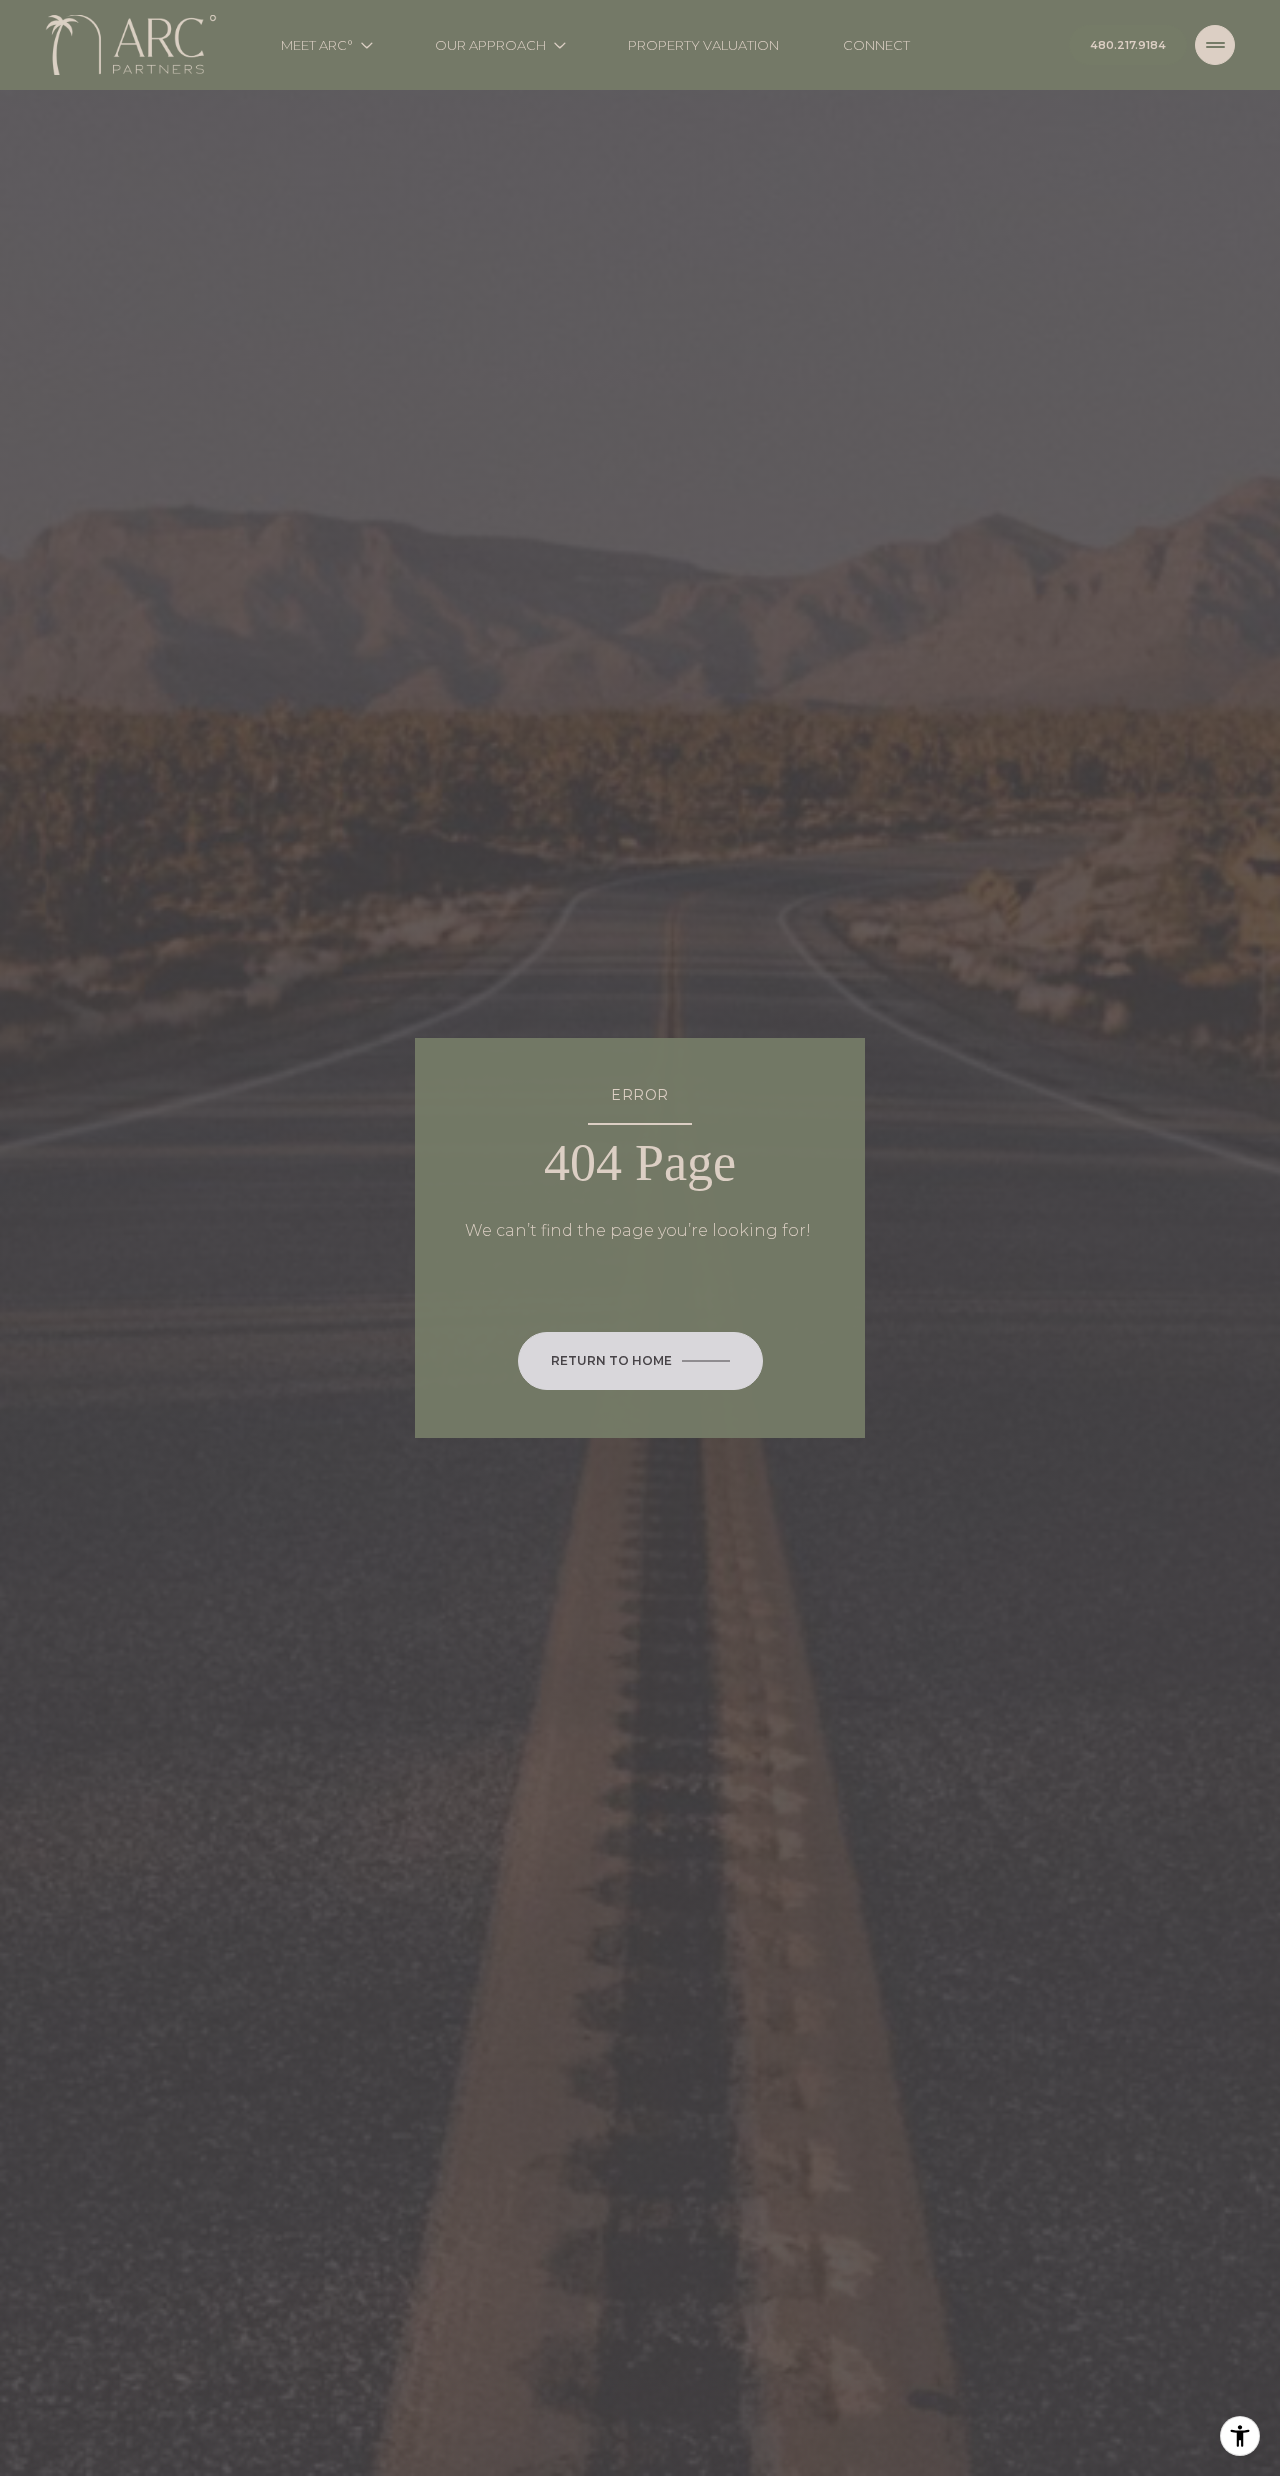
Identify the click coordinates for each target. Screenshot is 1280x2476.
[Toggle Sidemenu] (1215, 45)
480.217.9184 (1128, 45)
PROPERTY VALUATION (703, 45)
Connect (876, 45)
